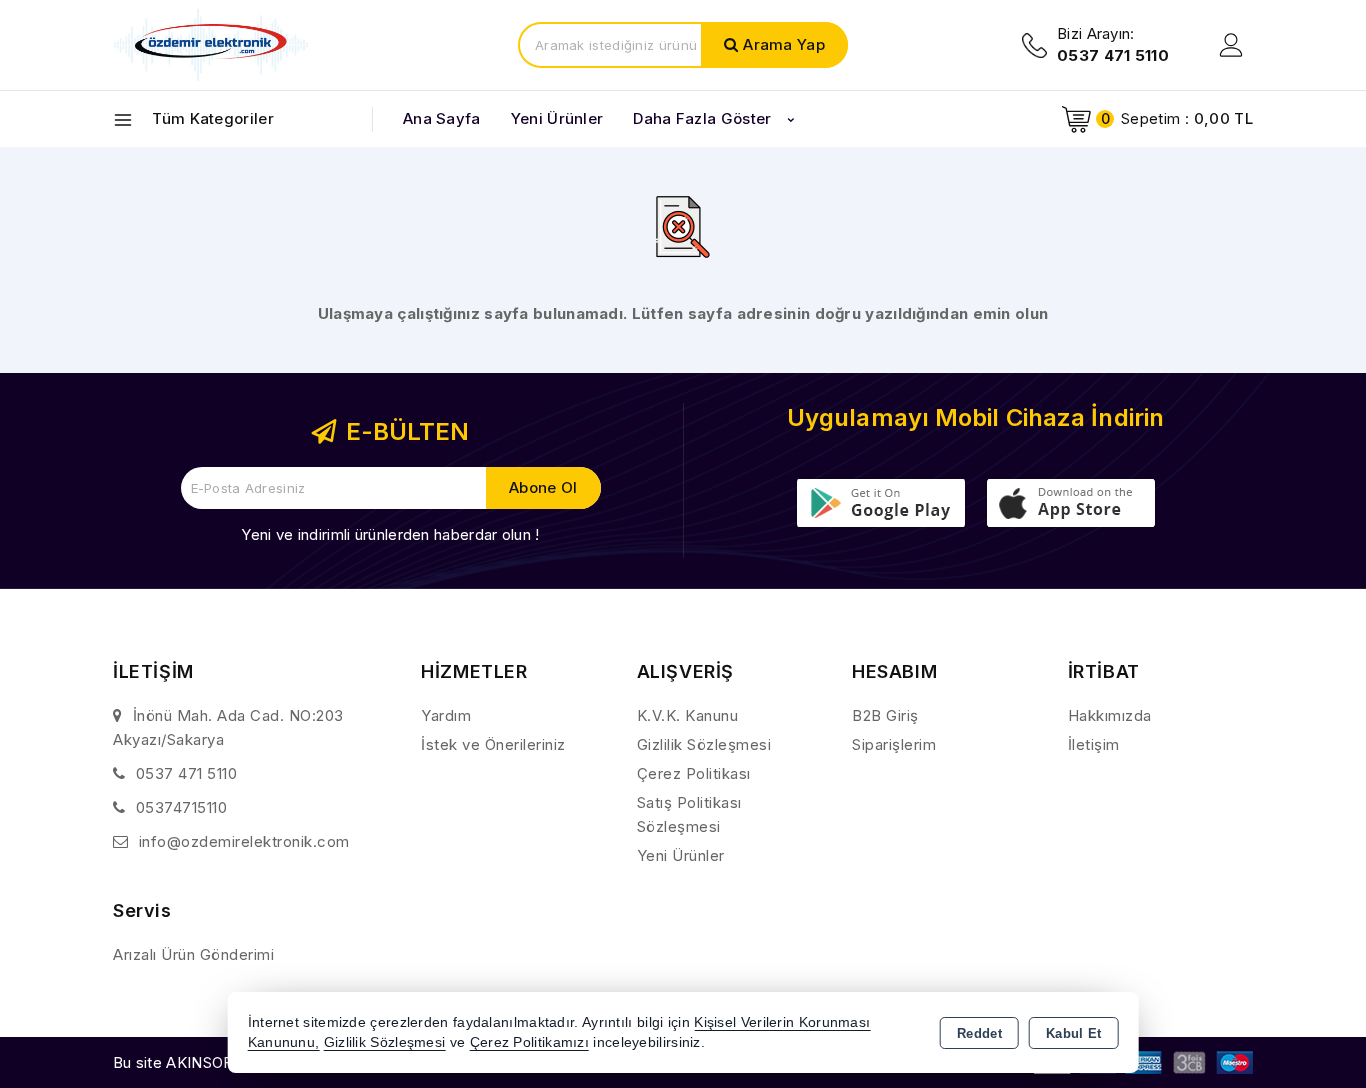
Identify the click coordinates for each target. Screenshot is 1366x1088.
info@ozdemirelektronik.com (244, 841)
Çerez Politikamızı (529, 1042)
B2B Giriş (885, 715)
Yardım (446, 715)
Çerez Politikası (694, 773)
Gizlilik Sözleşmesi (704, 744)
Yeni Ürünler (681, 855)
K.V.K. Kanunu (688, 715)
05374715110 (182, 807)
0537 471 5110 (187, 773)
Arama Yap (784, 44)
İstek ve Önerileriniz (493, 744)
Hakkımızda (1110, 715)
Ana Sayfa (442, 118)
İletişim (1094, 744)
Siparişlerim (894, 744)
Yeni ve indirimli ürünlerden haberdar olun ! (390, 534)
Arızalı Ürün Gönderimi (193, 954)
